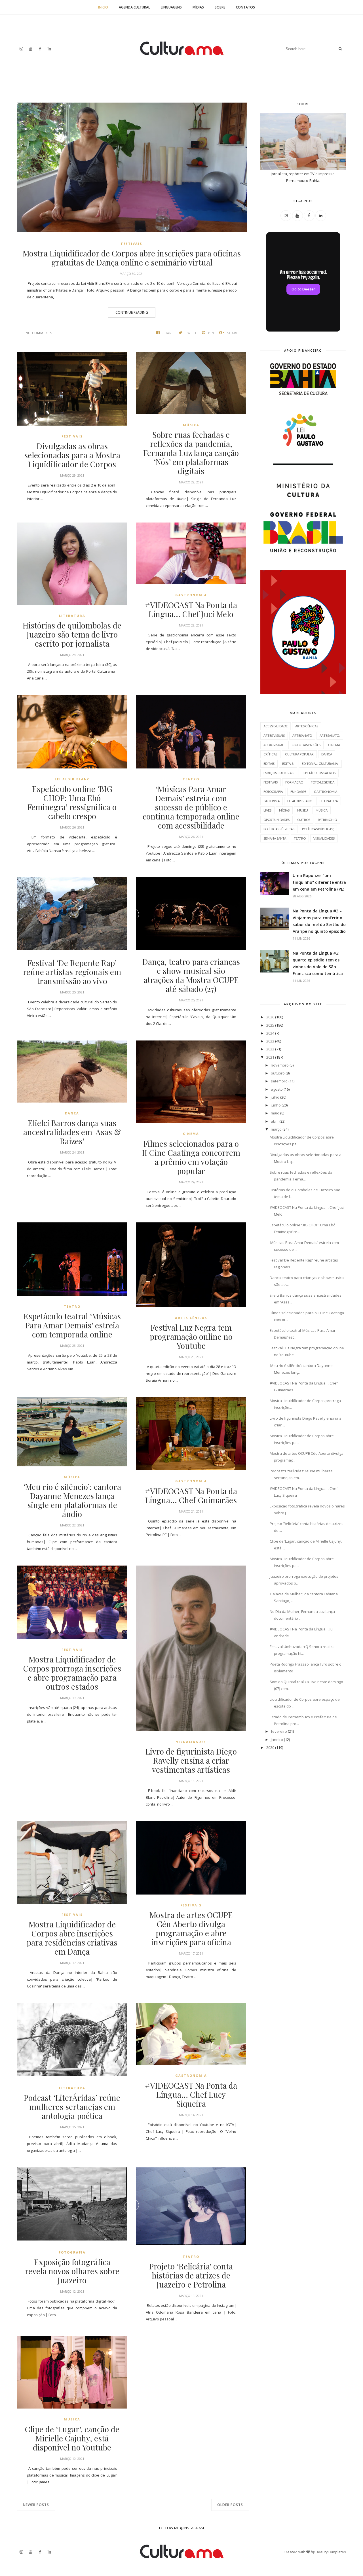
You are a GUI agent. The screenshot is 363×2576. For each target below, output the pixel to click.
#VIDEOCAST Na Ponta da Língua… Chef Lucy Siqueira (191, 2095)
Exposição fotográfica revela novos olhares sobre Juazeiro (72, 2271)
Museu (303, 810)
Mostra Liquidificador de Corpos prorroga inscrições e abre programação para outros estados (72, 1673)
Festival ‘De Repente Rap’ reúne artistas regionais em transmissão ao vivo (72, 972)
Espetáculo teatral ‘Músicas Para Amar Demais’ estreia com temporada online (72, 1325)
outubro (278, 1073)
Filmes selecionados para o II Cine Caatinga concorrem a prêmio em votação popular (191, 1157)
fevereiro (279, 1731)
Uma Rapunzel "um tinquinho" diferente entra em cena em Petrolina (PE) (319, 882)
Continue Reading (132, 312)
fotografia (72, 2252)
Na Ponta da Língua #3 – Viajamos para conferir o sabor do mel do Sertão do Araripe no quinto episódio (319, 921)
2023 (270, 1041)
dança (72, 1113)
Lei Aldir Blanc (72, 779)
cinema (191, 1134)
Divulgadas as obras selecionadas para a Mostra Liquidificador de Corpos (72, 455)
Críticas (270, 754)
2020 (270, 1747)
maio (275, 1113)
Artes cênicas (191, 1318)
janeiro (277, 1740)
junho (276, 1105)
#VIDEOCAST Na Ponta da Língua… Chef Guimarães (191, 1496)
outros (304, 820)
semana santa (275, 838)
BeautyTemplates (331, 2552)
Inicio (103, 7)
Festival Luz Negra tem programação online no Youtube (191, 1337)
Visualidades (191, 1742)
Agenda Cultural (134, 7)
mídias (284, 810)
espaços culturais (279, 773)
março (276, 1129)
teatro (191, 779)
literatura (72, 616)
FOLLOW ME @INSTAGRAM (181, 2528)
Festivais (132, 244)
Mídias (198, 7)
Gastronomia (191, 595)
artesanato (302, 735)
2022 (270, 1049)
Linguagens (171, 7)
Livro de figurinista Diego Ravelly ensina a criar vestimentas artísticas (191, 1760)
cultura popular (299, 754)
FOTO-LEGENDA (323, 782)
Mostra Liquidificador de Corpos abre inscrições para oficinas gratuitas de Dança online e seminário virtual (132, 258)
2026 (270, 1017)
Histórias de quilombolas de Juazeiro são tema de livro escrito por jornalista (72, 634)
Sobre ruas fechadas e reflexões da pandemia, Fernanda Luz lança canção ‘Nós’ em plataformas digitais (191, 453)
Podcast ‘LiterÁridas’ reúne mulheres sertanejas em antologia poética (72, 2107)
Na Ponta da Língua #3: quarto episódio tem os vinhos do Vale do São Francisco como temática (318, 963)
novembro (280, 1065)
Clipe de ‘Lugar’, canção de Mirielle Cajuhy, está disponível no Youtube (72, 2438)
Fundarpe (298, 792)
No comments (39, 333)
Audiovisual (274, 745)
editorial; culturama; (320, 764)
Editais (269, 764)
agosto (277, 1089)
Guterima (272, 801)
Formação (294, 782)
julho (275, 1097)
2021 (270, 1057)
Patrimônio (327, 820)
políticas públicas (279, 829)
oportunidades (277, 820)
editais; (288, 764)
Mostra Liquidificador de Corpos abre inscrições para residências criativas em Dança (72, 1938)
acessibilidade (276, 726)
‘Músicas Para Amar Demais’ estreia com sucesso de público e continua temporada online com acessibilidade (191, 807)
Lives (267, 810)
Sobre (220, 7)
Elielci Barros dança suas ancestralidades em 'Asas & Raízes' (72, 1132)
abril (275, 1121)
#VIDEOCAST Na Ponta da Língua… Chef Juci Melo (191, 610)
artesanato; (330, 735)
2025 (270, 1025)
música (191, 425)
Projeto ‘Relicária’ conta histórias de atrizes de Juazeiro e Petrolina (191, 2275)
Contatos (245, 7)
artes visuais (274, 735)
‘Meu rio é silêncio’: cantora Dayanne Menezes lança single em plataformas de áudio (72, 1500)
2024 (270, 1033)
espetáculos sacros (319, 773)
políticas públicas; (318, 829)
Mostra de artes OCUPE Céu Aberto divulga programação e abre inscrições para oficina (191, 1929)
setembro (279, 1081)
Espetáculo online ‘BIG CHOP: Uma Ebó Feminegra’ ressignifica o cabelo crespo (72, 802)
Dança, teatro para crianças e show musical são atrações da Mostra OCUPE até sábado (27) (191, 975)
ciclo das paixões (306, 745)
